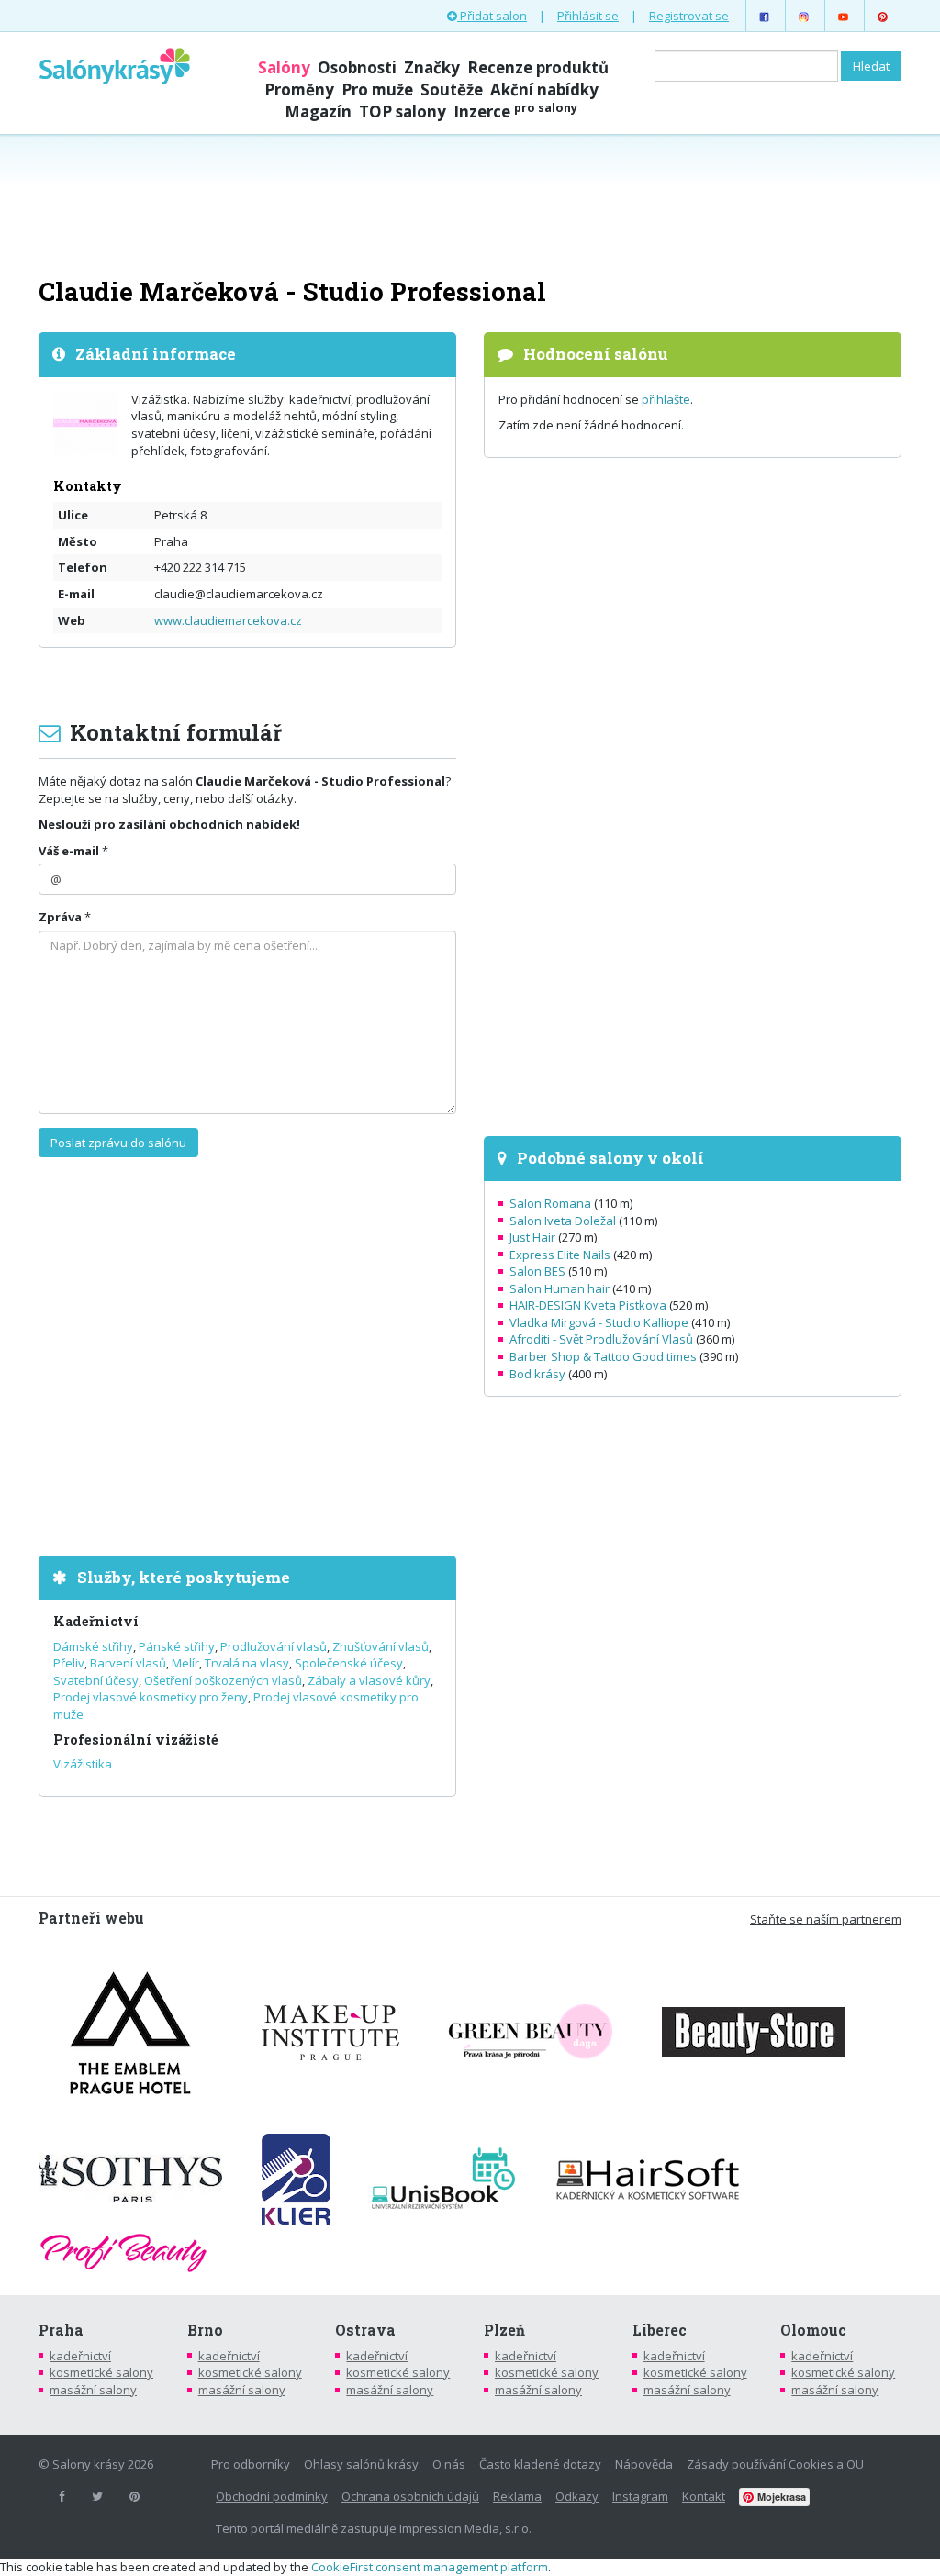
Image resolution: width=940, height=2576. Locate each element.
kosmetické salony (101, 2372)
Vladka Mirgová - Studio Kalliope (599, 1322)
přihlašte (666, 399)
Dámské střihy (93, 1646)
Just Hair (532, 1237)
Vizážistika (83, 1764)
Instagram (640, 2496)
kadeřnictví (80, 2356)
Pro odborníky (251, 2464)
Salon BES (537, 1271)
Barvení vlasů (128, 1663)
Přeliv (69, 1663)
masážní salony (93, 2390)
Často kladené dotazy (540, 2464)
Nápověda (644, 2464)
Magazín (318, 112)
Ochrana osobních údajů (410, 2496)
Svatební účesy (96, 1680)
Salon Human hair (560, 1288)
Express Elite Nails (560, 1255)
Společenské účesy (349, 1663)
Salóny (284, 67)
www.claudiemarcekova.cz (228, 620)
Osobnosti (357, 67)
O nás (449, 2464)
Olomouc (813, 2330)
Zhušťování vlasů (380, 1646)
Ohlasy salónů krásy (361, 2464)
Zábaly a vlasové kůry (369, 1680)
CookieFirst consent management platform (430, 2567)
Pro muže (377, 89)
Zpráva (60, 917)
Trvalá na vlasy (247, 1663)
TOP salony (403, 112)
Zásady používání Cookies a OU (775, 2464)
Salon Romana (550, 1203)
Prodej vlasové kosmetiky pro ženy (151, 1697)
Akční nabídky (544, 89)
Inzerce (515, 112)
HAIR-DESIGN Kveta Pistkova (588, 1305)
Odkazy (577, 2496)
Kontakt (704, 2496)
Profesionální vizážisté (136, 1740)
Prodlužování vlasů (274, 1646)
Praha (61, 2330)
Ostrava (365, 2330)
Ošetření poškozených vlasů (223, 1680)
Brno (205, 2330)
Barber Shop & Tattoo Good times (603, 1356)
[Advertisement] (470, 204)
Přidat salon (492, 16)
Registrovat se (689, 16)
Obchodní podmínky (272, 2496)
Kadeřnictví (96, 1621)
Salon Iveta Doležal (563, 1221)
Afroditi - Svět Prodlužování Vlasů (601, 1339)
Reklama (517, 2496)
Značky (432, 67)
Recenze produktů (538, 67)
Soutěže (452, 89)
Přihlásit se (588, 16)
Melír (185, 1663)
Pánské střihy (177, 1646)
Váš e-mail (69, 851)
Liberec (660, 2330)
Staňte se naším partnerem (826, 1919)
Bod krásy (537, 1374)
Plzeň (504, 2330)
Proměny (299, 89)
